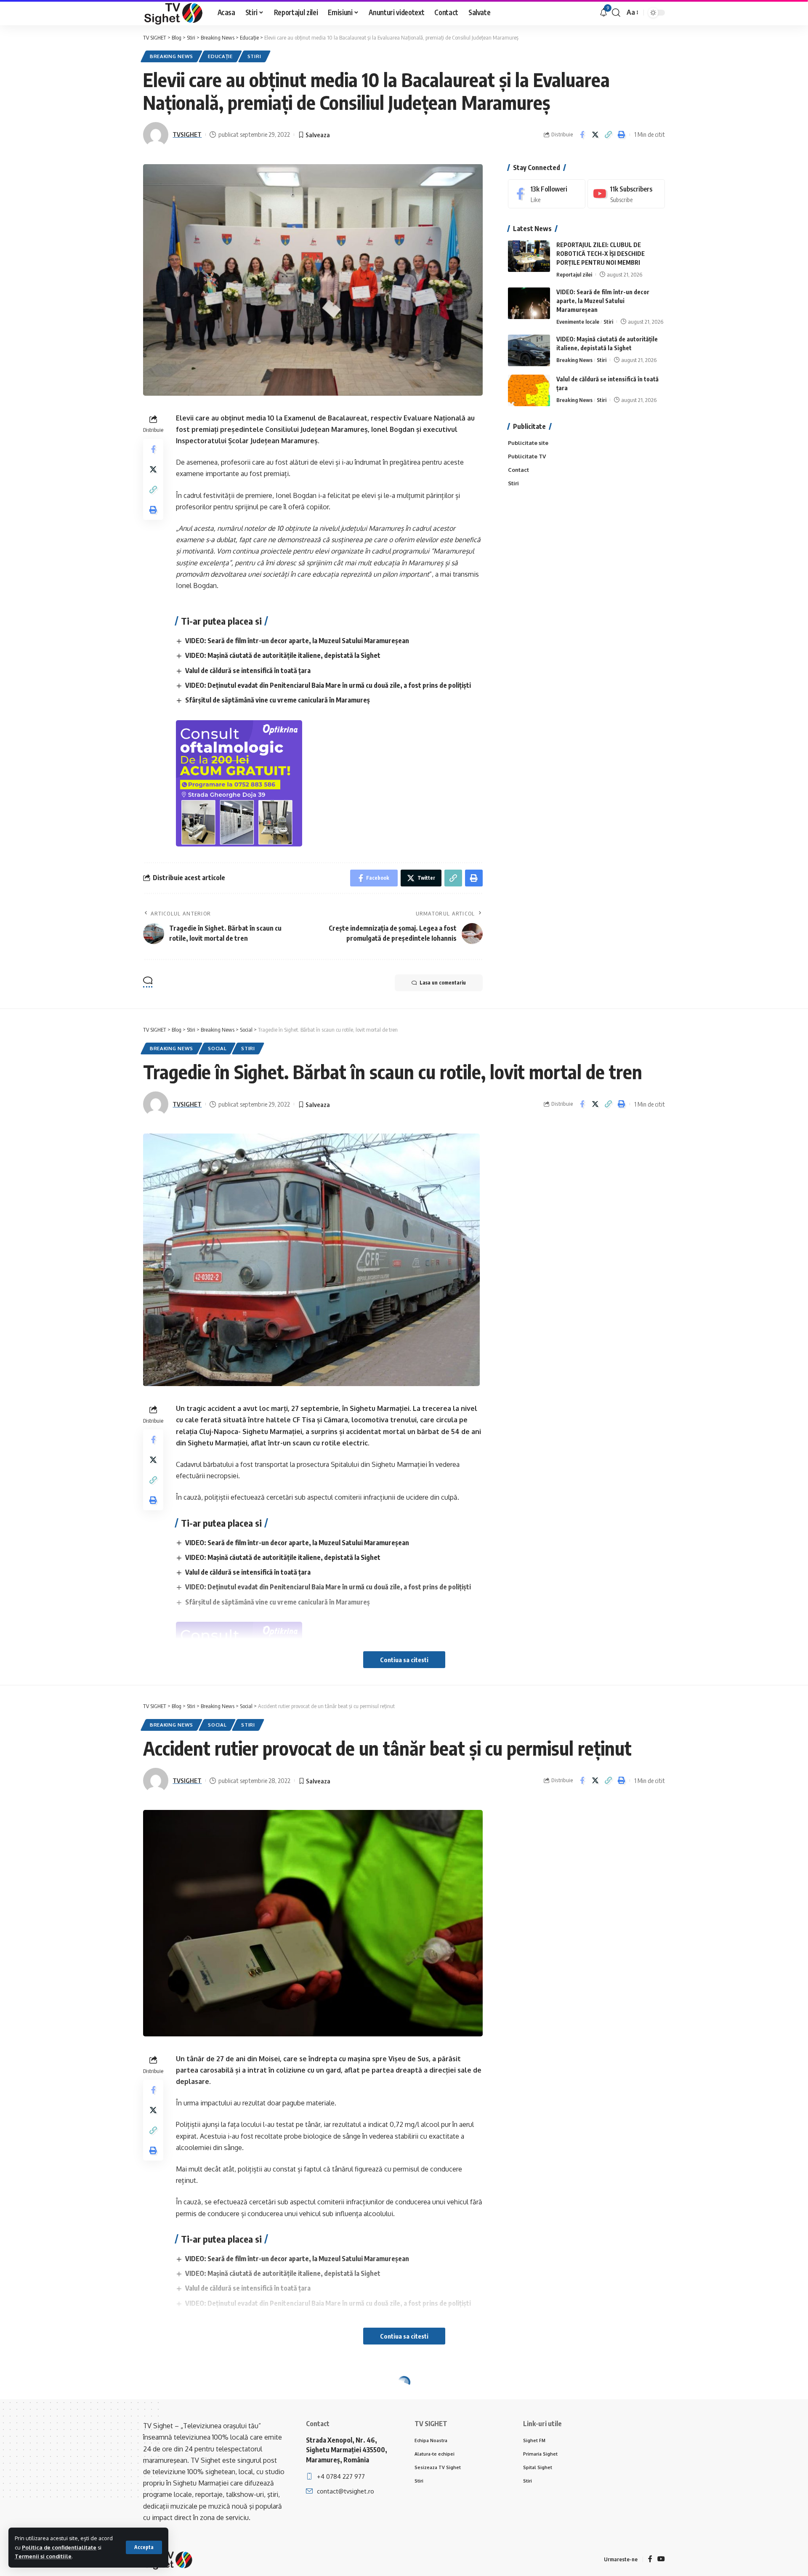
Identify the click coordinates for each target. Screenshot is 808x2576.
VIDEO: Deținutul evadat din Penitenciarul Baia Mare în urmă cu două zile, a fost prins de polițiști (328, 685)
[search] (616, 13)
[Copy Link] (608, 135)
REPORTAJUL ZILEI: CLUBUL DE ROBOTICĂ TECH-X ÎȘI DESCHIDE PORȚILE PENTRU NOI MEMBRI (601, 254)
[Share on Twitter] (595, 135)
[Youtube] (626, 194)
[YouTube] (661, 2559)
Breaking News (171, 56)
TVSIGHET (187, 134)
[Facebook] (547, 194)
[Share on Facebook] (582, 135)
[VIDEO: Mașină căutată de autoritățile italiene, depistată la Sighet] (529, 350)
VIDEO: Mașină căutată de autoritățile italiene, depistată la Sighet (283, 655)
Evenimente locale (578, 322)
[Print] (621, 135)
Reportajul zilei (574, 274)
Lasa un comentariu (443, 983)
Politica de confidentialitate (59, 2547)
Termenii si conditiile (43, 2556)
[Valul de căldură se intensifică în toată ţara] (529, 390)
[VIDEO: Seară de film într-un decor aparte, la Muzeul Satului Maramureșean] (529, 303)
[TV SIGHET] (174, 13)
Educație (220, 56)
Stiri (254, 56)
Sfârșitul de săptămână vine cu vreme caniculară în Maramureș (278, 700)
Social (217, 1048)
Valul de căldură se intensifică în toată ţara (248, 671)
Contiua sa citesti (404, 1660)
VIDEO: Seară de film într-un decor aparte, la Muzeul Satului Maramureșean (297, 641)
